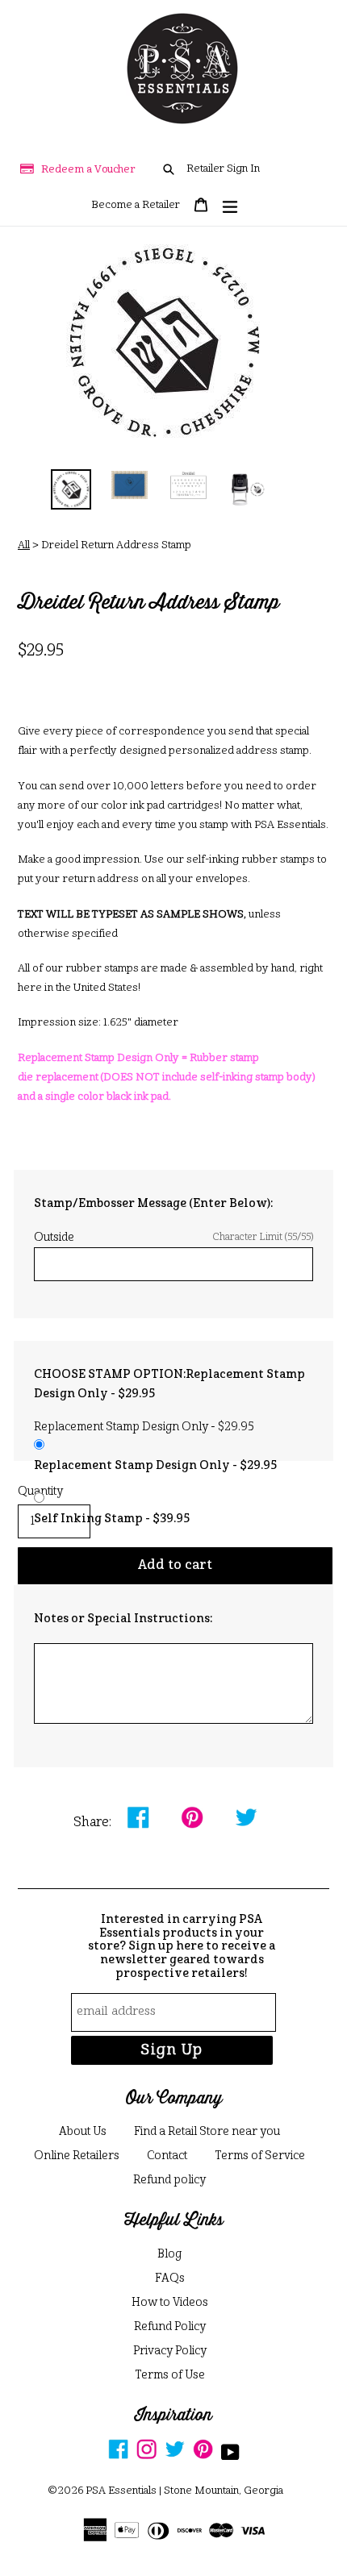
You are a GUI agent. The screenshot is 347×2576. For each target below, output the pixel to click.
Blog (169, 2254)
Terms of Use (170, 2375)
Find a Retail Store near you (207, 2132)
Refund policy (169, 2180)
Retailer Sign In (223, 169)
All (24, 545)
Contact (167, 2156)
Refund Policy (170, 2327)
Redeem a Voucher (88, 170)
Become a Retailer (136, 205)
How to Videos (170, 2303)
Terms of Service (260, 2156)
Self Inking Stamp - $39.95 (112, 1519)
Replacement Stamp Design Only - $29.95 (155, 1466)
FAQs (170, 2278)
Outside (173, 1238)
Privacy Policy (170, 2351)
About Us (83, 2132)
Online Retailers (77, 2156)
